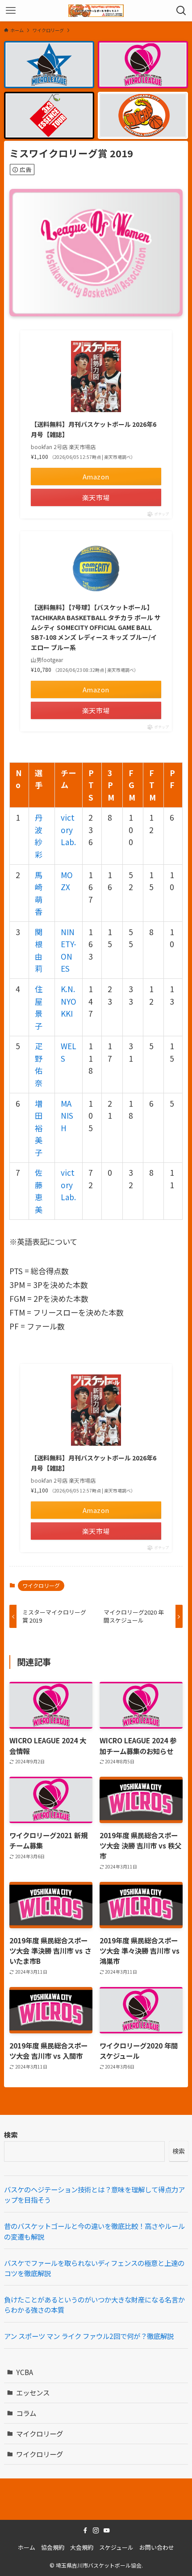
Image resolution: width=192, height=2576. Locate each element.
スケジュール (116, 2547)
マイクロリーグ (40, 2433)
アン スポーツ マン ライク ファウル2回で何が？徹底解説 (89, 2336)
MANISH (67, 1116)
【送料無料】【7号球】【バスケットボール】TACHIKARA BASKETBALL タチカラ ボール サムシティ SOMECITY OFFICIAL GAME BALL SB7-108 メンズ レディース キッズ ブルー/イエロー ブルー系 (96, 627)
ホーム (27, 2547)
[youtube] (107, 2531)
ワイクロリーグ (41, 1585)
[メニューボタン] (11, 11)
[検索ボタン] (181, 11)
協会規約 (53, 2547)
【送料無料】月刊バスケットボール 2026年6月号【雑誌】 (94, 429)
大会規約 (82, 2547)
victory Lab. (68, 830)
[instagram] (96, 2531)
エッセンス (33, 2392)
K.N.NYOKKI (69, 1001)
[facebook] (85, 2531)
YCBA (25, 2372)
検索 (11, 2134)
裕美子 (39, 1140)
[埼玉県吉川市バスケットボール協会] (96, 11)
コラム (26, 2413)
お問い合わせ (157, 2547)
